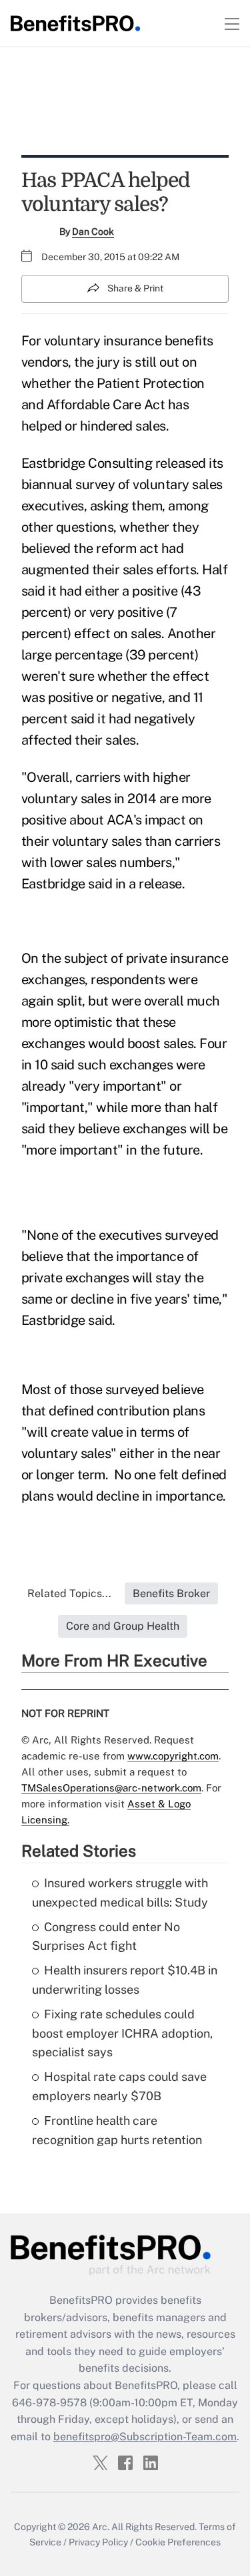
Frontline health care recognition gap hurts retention (117, 2130)
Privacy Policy (98, 2542)
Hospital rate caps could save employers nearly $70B (119, 2086)
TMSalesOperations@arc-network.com (111, 1788)
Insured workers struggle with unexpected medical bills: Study (120, 1893)
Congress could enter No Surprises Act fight (106, 1936)
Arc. (101, 2527)
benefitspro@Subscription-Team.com (145, 2437)
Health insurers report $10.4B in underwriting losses (125, 1980)
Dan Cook (93, 232)
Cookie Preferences (178, 2542)
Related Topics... (69, 1593)
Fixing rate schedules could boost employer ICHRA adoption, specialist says (122, 2033)
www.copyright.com (173, 1756)
